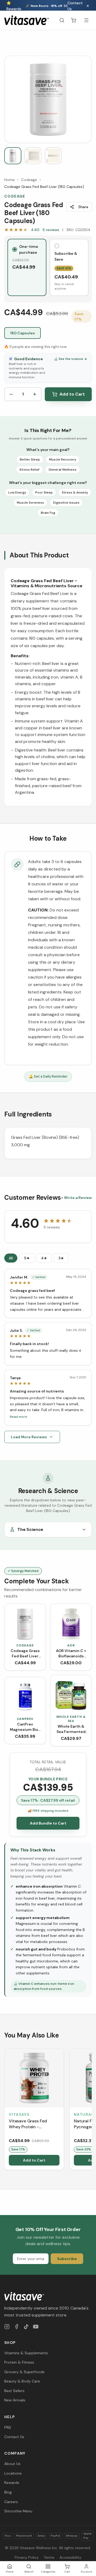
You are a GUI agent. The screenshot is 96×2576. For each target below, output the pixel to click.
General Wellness (63, 470)
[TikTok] (26, 2327)
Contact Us (75, 6)
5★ (27, 1258)
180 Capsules (23, 333)
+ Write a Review (76, 1198)
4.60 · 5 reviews (45, 230)
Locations (13, 2473)
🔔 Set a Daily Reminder (48, 1076)
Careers (11, 2502)
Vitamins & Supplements (26, 2353)
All (11, 1258)
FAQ (8, 2427)
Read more (19, 1417)
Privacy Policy (27, 2557)
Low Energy (17, 492)
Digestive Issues (66, 503)
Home (9, 180)
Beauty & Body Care (22, 2381)
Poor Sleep (44, 492)
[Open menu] (86, 20)
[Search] (62, 20)
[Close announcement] (88, 6)
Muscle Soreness (30, 503)
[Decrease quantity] (11, 394)
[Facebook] (17, 2327)
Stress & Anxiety (75, 492)
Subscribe (67, 2259)
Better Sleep (30, 459)
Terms (49, 2557)
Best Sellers (14, 2391)
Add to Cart (72, 394)
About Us (12, 2464)
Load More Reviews (29, 1437)
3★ (61, 1258)
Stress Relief (29, 470)
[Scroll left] (5, 2110)
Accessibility (70, 2557)
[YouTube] (36, 2327)
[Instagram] (7, 2327)
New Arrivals (15, 2400)
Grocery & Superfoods (24, 2372)
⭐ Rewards (14, 6)
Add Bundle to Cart (48, 1823)
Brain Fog (48, 513)
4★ (44, 1258)
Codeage (29, 180)
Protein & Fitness (19, 2362)
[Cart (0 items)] (74, 20)
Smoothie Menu (18, 2511)
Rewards (12, 2483)
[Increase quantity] (35, 394)
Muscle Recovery (63, 459)
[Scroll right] (91, 2110)
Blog (8, 2492)
